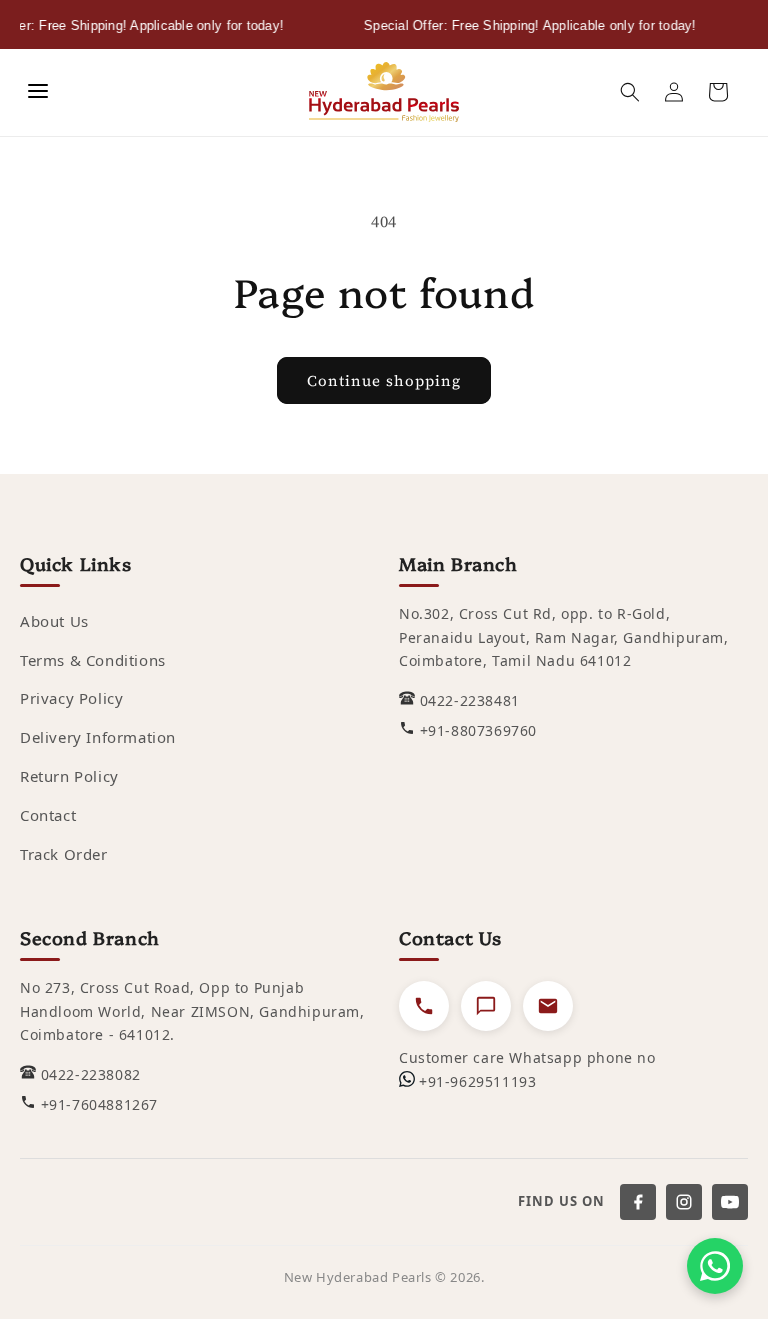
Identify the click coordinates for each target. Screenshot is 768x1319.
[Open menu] (38, 92)
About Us (54, 621)
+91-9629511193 (477, 1081)
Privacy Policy (71, 698)
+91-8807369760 (478, 730)
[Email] (548, 1006)
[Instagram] (684, 1202)
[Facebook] (638, 1202)
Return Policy (69, 776)
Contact (48, 815)
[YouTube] (730, 1202)
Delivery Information (98, 737)
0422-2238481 (470, 700)
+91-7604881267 (99, 1104)
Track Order (64, 854)
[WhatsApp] (715, 1266)
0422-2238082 (91, 1074)
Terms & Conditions (93, 660)
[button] (630, 92)
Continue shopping (384, 380)
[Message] (486, 1006)
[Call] (424, 1006)
